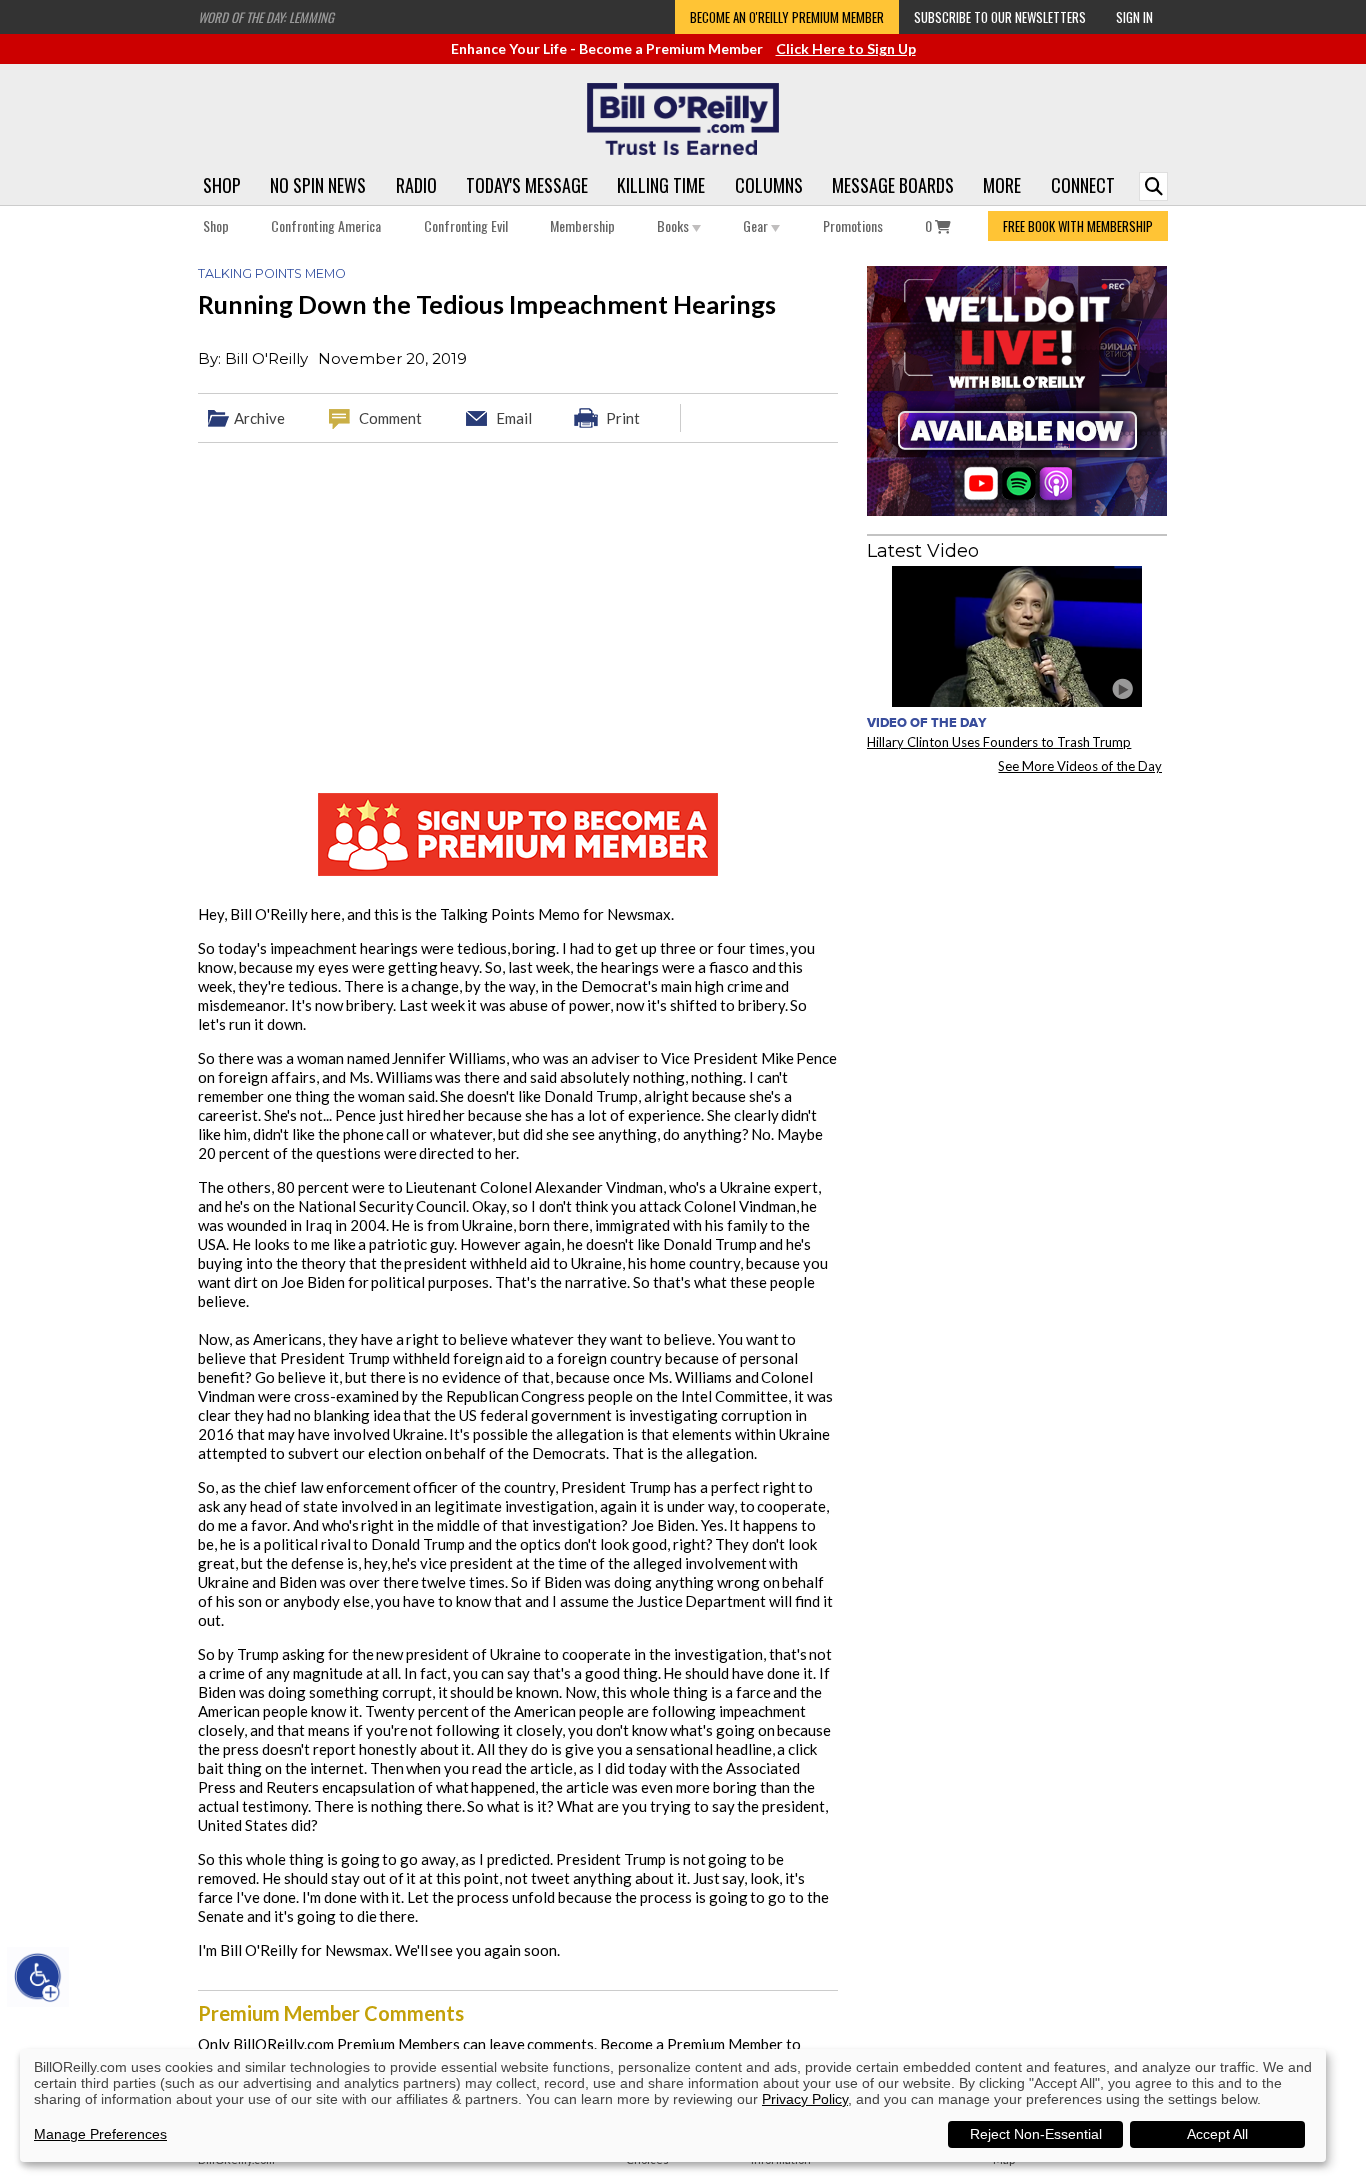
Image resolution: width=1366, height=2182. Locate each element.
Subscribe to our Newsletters (1000, 17)
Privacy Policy (805, 2099)
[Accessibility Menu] (38, 1977)
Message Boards (893, 185)
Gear (757, 225)
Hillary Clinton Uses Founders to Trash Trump (999, 742)
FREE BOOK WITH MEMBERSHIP (1078, 226)
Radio (416, 185)
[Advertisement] (1017, 914)
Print (623, 418)
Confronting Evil (466, 225)
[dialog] (673, 2105)
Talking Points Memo (272, 273)
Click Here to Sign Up (846, 48)
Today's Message (527, 185)
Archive (259, 418)
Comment (390, 418)
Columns (769, 185)
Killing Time (661, 185)
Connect (1083, 185)
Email (514, 418)
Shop (222, 185)
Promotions (853, 225)
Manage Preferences (100, 2134)
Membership (582, 225)
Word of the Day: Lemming (266, 17)
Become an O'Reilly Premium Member (787, 17)
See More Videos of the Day (1080, 766)
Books (674, 225)
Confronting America (326, 225)
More (1002, 185)
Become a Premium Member (691, 2044)
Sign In (1134, 17)
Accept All (1217, 2134)
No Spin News (318, 185)
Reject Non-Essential (1036, 2134)
